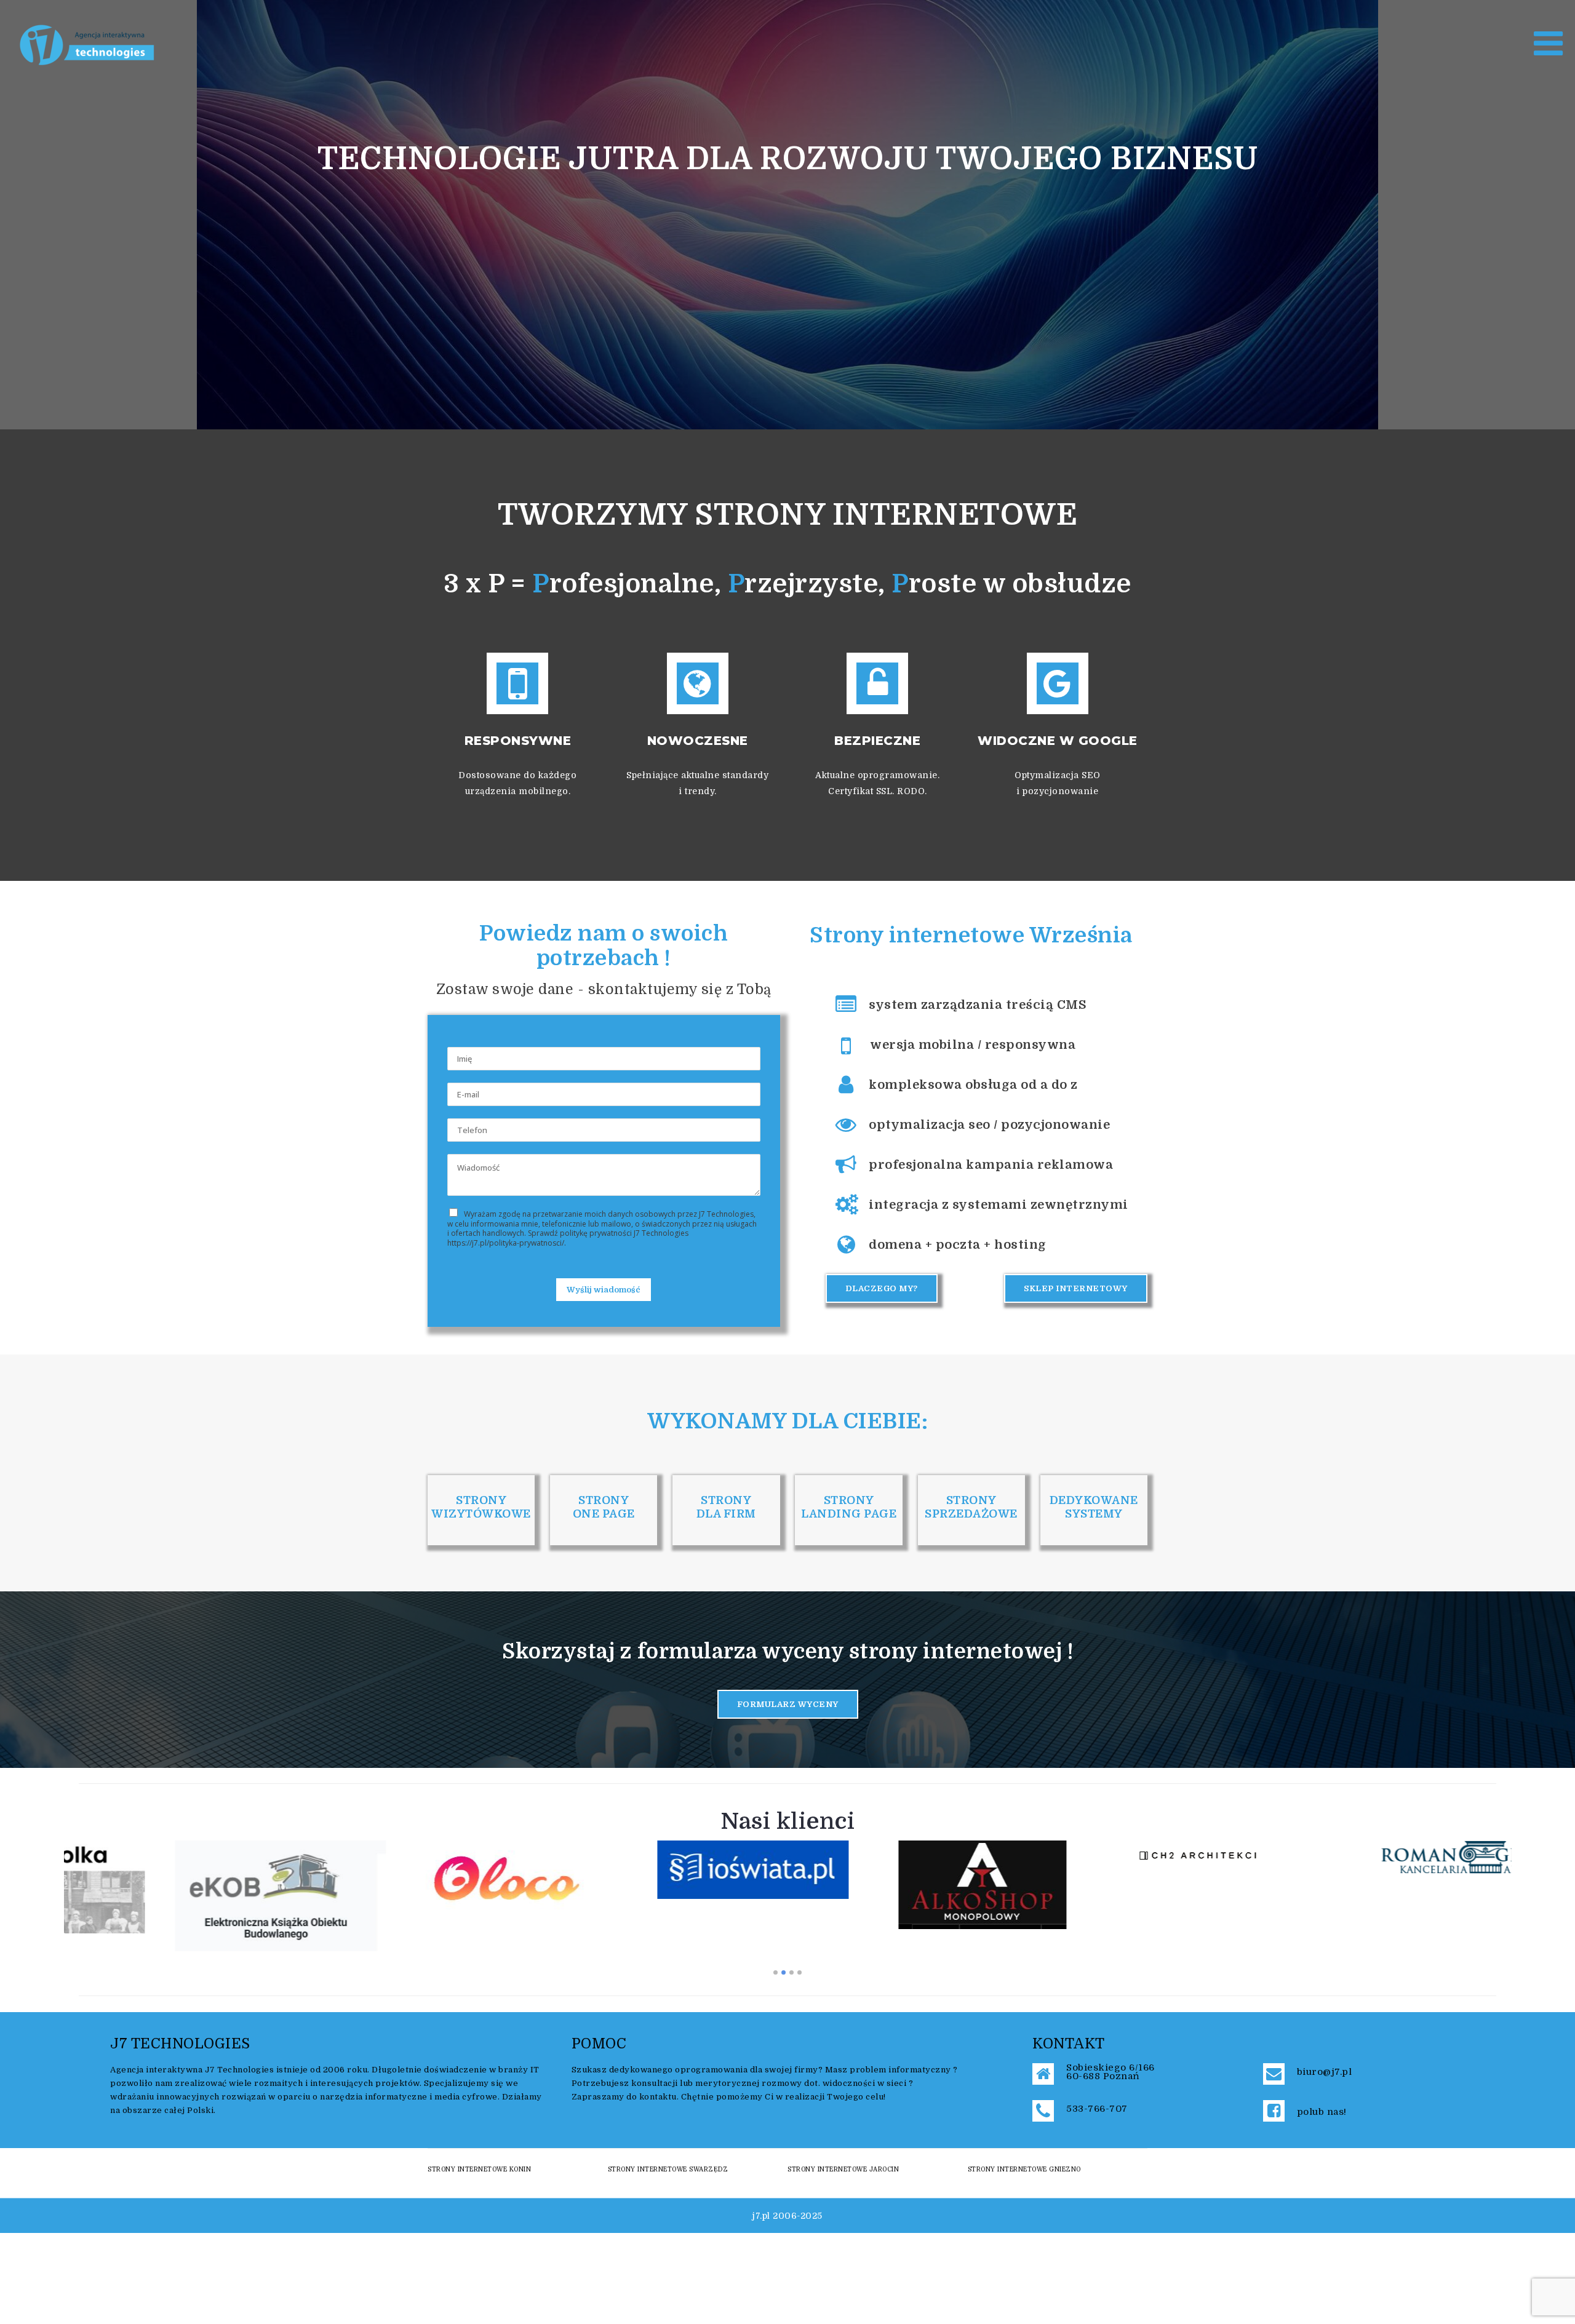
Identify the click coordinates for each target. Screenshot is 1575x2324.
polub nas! (1322, 2112)
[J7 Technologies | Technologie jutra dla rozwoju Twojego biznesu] (88, 44)
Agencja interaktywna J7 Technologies (192, 2070)
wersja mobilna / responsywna (973, 1045)
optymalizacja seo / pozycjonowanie (989, 1125)
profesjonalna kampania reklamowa (991, 1165)
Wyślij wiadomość (604, 1290)
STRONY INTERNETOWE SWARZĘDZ (668, 2169)
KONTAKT (1069, 2044)
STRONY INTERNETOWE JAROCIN (843, 2169)
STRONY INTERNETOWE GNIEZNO (1024, 2169)
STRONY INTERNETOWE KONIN (479, 2169)
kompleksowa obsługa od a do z (973, 1085)
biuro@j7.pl (1325, 2072)
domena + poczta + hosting (958, 1245)
